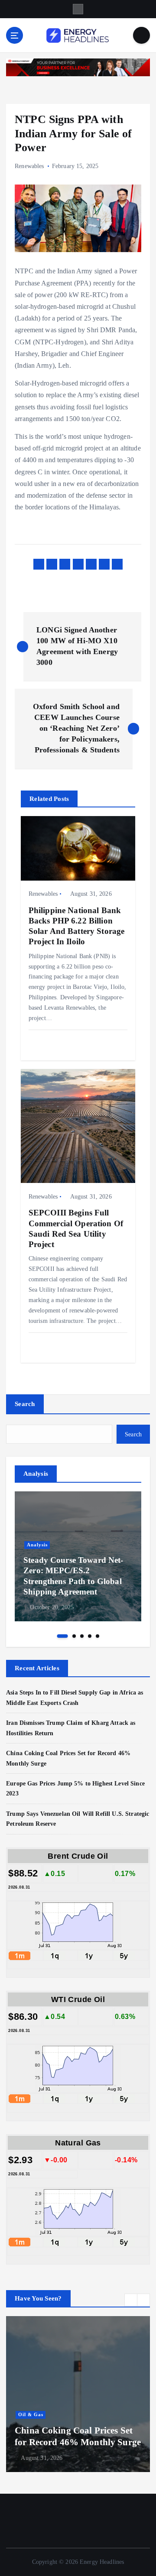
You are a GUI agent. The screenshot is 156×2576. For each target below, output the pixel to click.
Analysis (37, 1545)
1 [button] (63, 1636)
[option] (78, 1556)
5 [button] (97, 1636)
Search (25, 1404)
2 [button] (74, 1636)
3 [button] (82, 1636)
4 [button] (90, 1636)
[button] (131, 2300)
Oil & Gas (31, 2415)
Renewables (29, 166)
